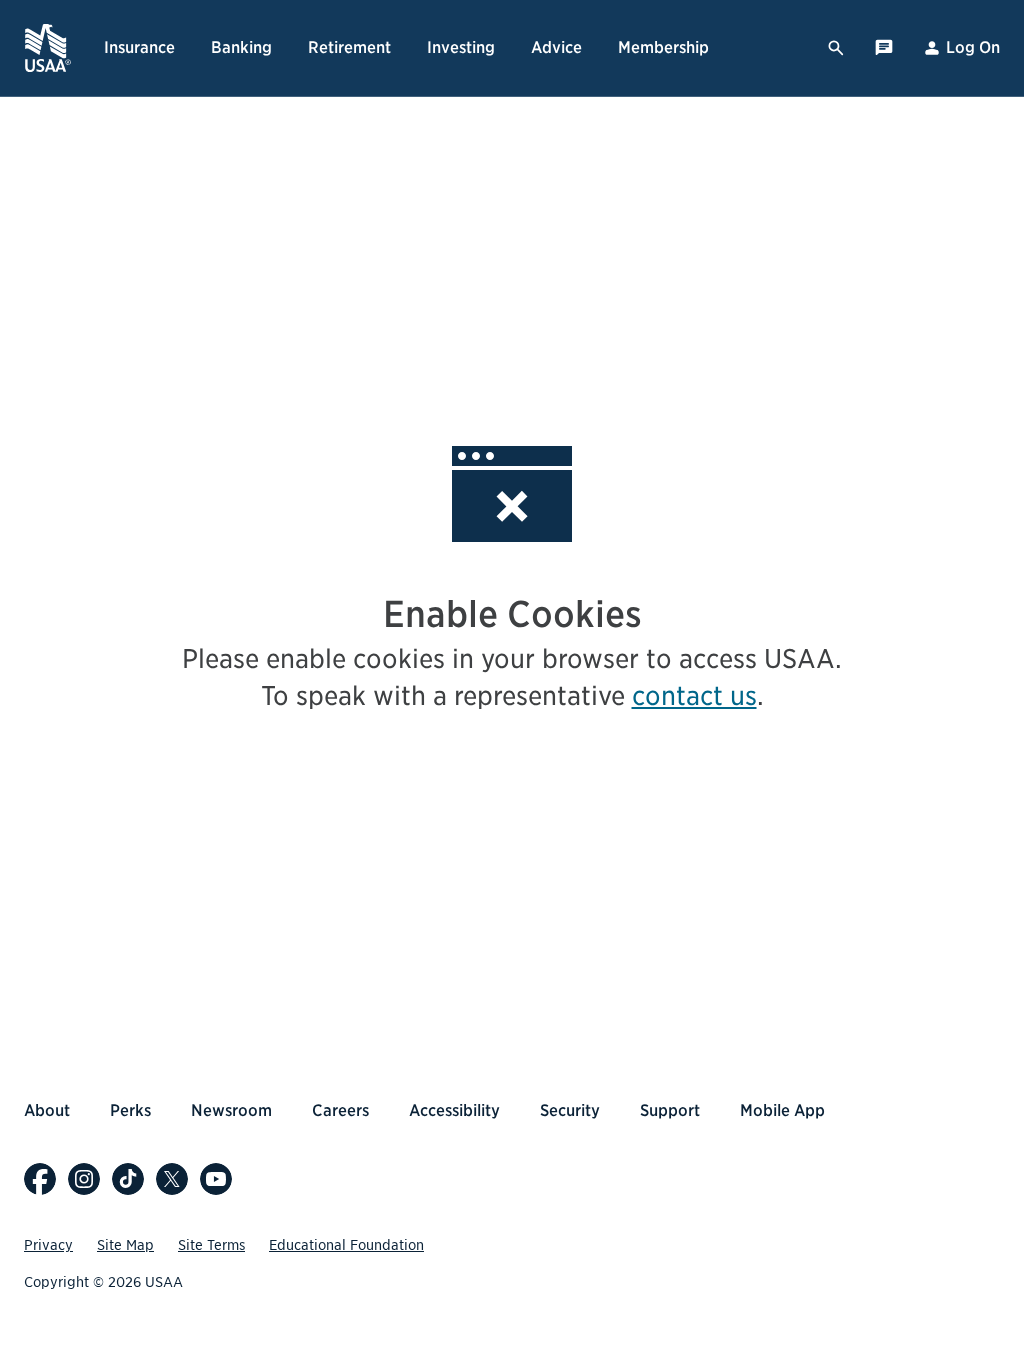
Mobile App (782, 1110)
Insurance (139, 47)
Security (570, 1110)
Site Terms (211, 1245)
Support (670, 1110)
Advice (556, 47)
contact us (694, 695)
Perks (130, 1110)
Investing (461, 47)
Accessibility (454, 1110)
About (47, 1110)
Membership (663, 47)
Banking (241, 47)
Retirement (349, 47)
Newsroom (231, 1110)
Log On (973, 47)
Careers (340, 1110)
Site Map (125, 1245)
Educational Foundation (346, 1245)
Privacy (48, 1245)
